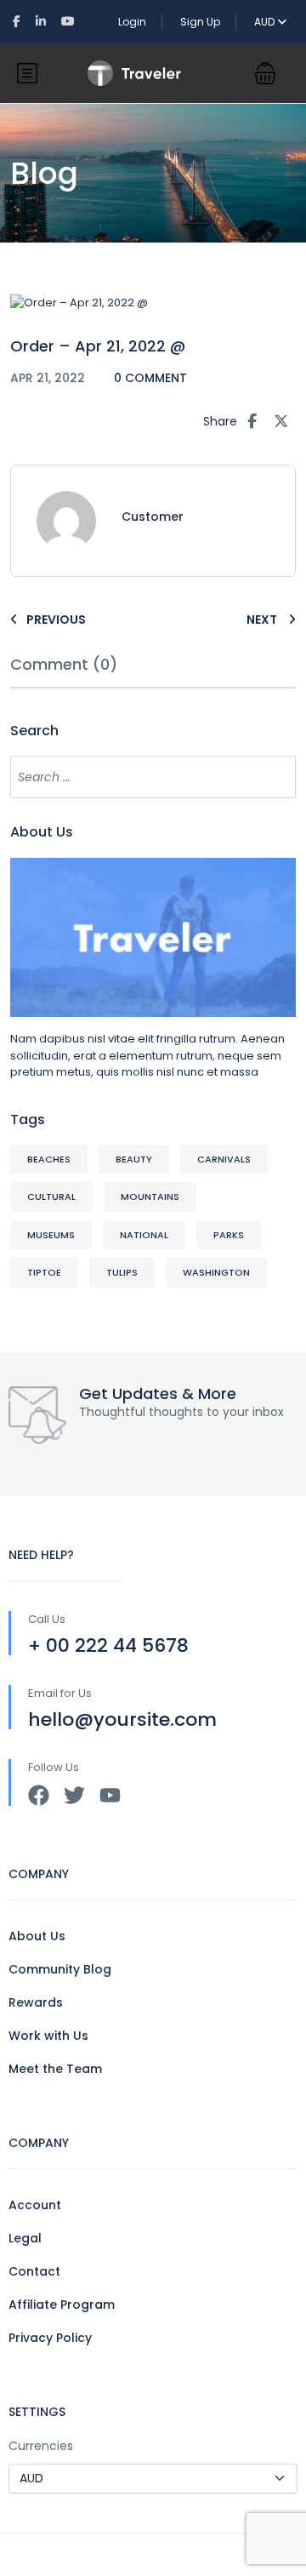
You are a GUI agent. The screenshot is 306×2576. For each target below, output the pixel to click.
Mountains (150, 1197)
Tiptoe (44, 1272)
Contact (34, 2271)
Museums (51, 1235)
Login (132, 22)
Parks (229, 1235)
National (144, 1235)
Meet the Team (55, 2069)
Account (35, 2205)
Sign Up (200, 22)
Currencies (41, 2446)
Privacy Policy (50, 2338)
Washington (216, 1272)
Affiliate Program (62, 2305)
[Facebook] (39, 1795)
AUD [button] (266, 22)
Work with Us (48, 2036)
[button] (265, 73)
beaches (49, 1159)
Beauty (134, 1159)
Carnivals (224, 1159)
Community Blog (60, 1969)
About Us (37, 1936)
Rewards (36, 2002)
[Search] (275, 777)
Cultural (51, 1197)
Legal (25, 2238)
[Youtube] (110, 1795)
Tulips (122, 1272)
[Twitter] (74, 1795)
